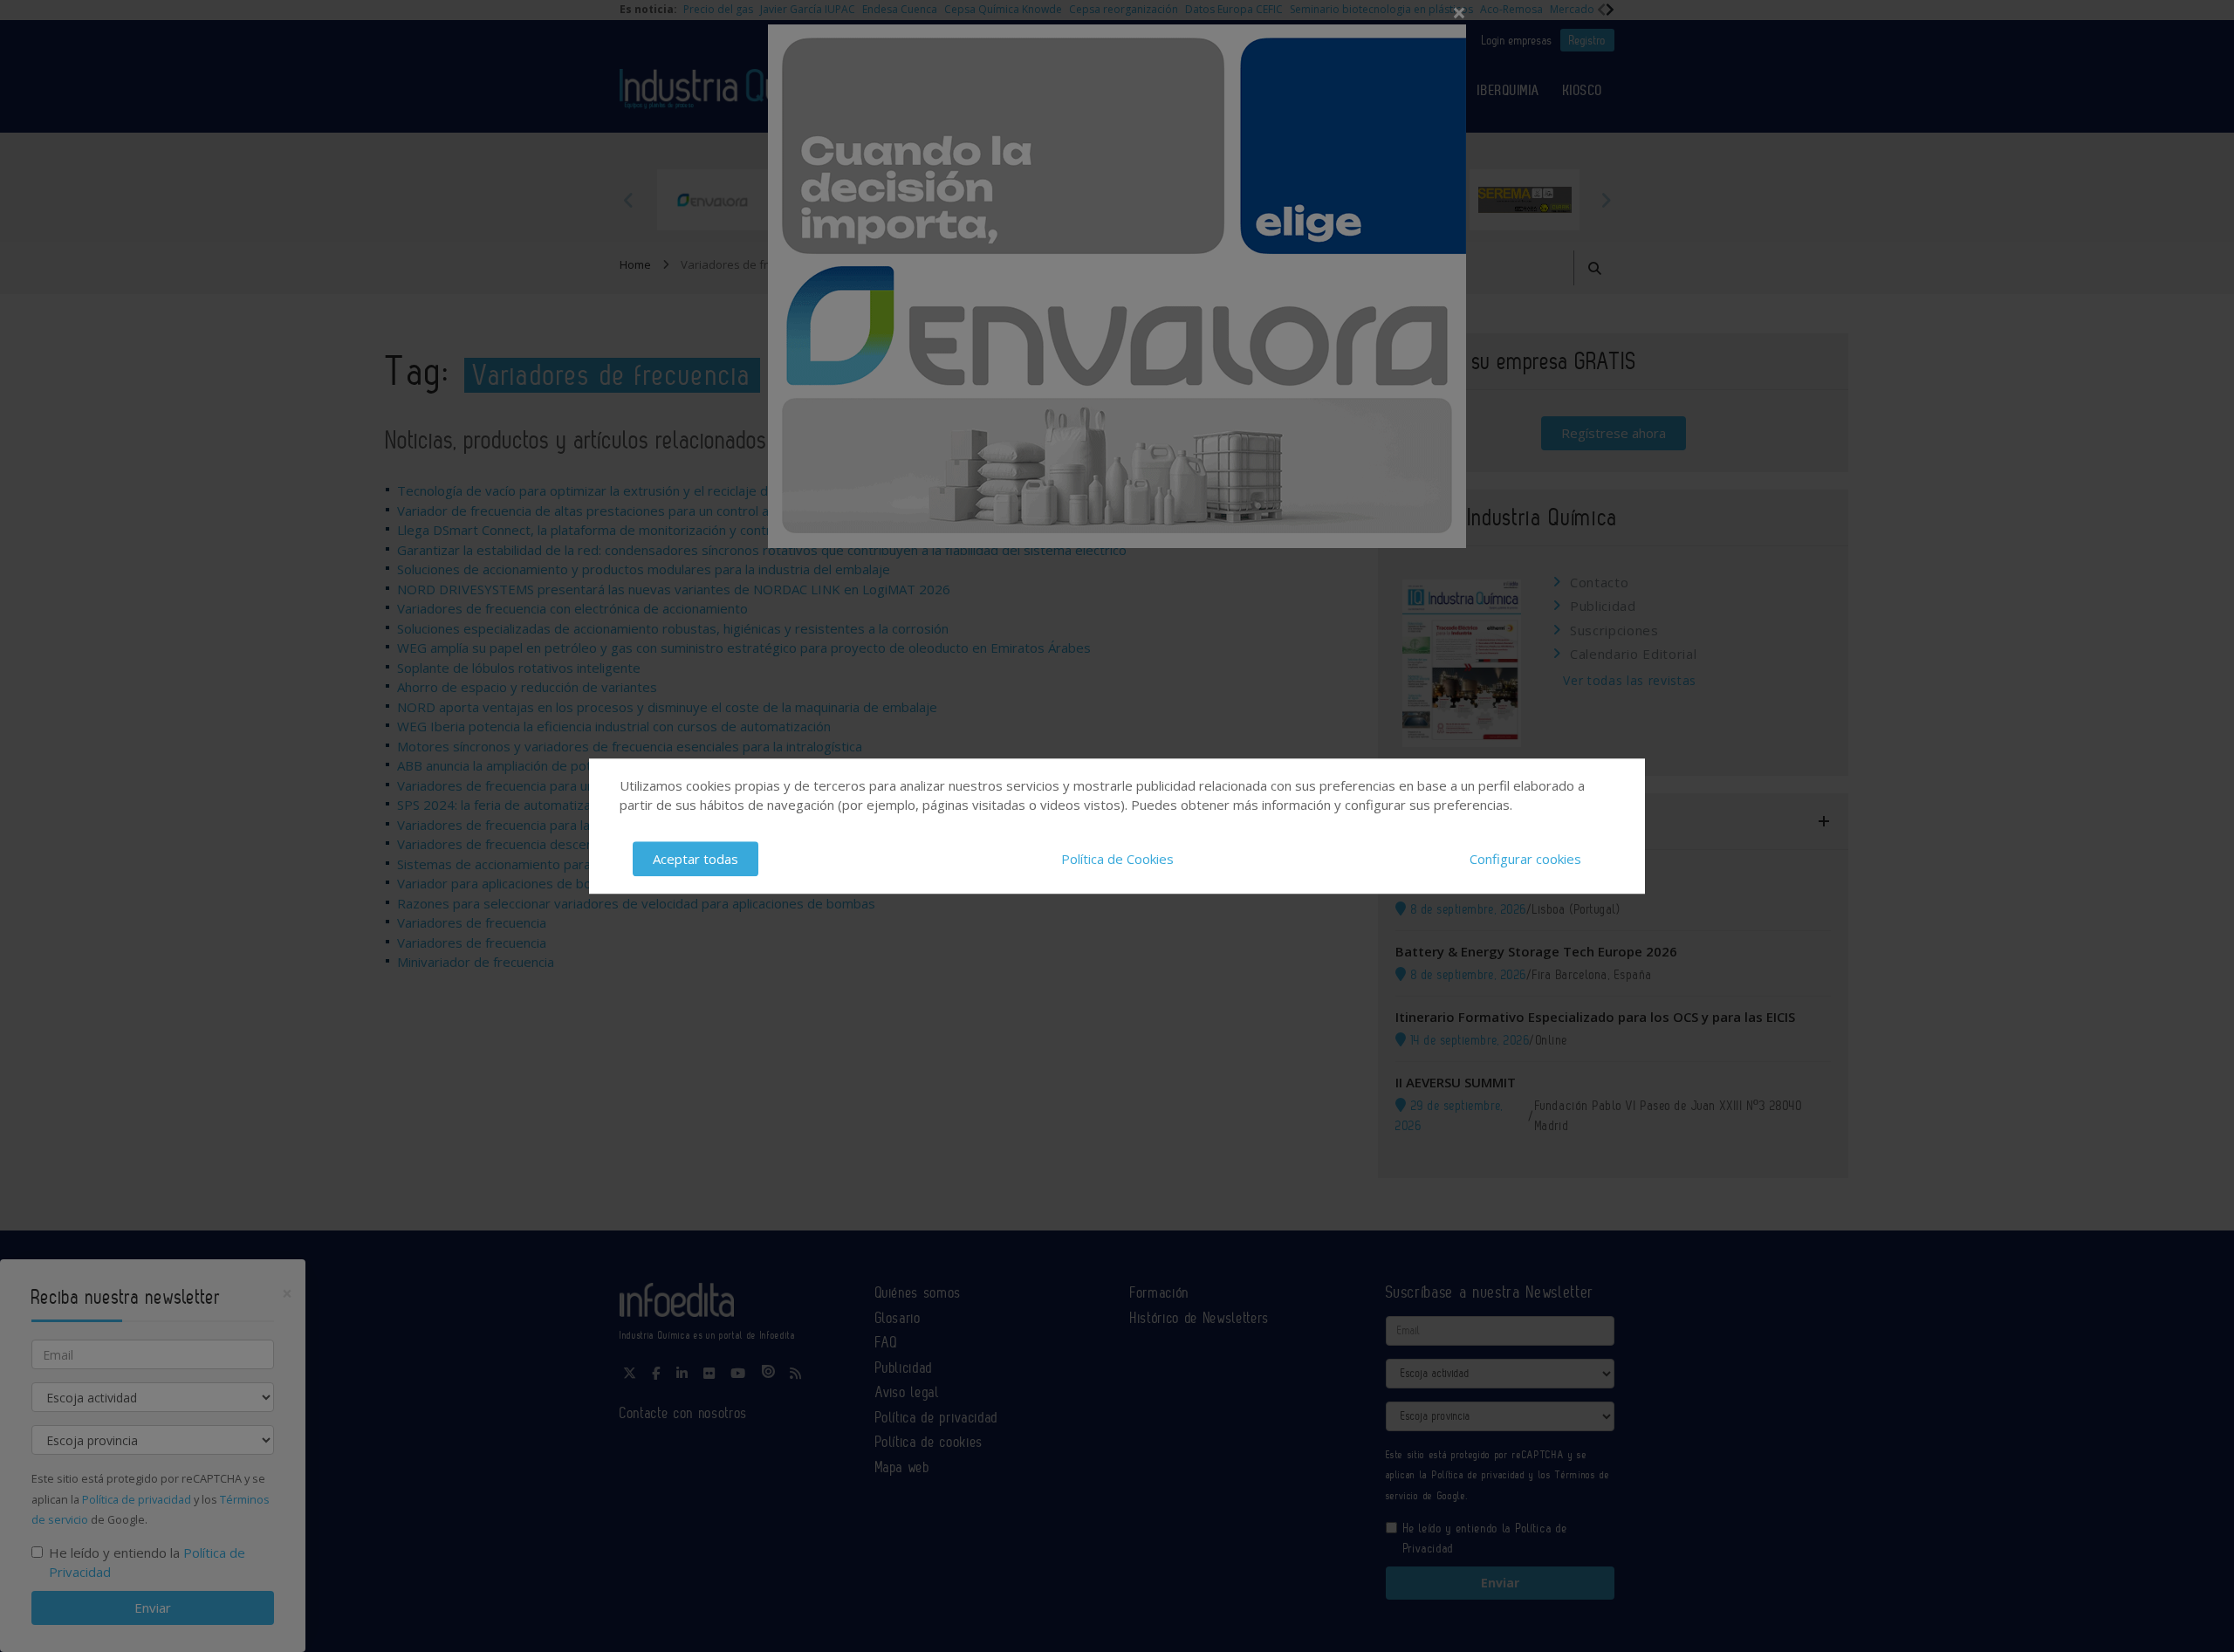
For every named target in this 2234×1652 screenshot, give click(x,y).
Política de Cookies (1117, 859)
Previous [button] (628, 200)
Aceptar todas (696, 859)
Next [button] (1606, 200)
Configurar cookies (1525, 859)
